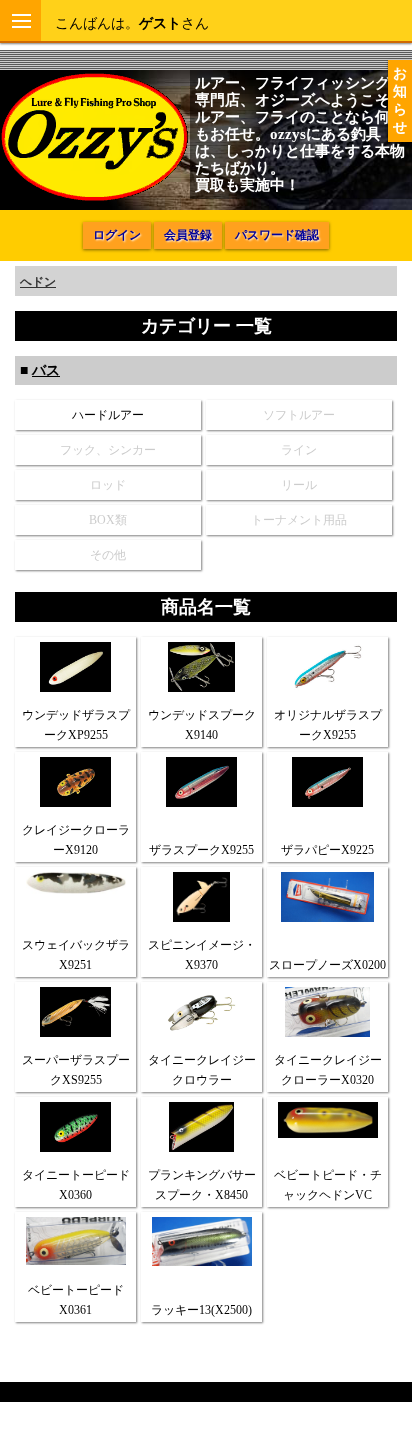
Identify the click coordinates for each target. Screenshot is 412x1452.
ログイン (117, 235)
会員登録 (188, 235)
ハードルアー (108, 415)
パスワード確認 (277, 235)
